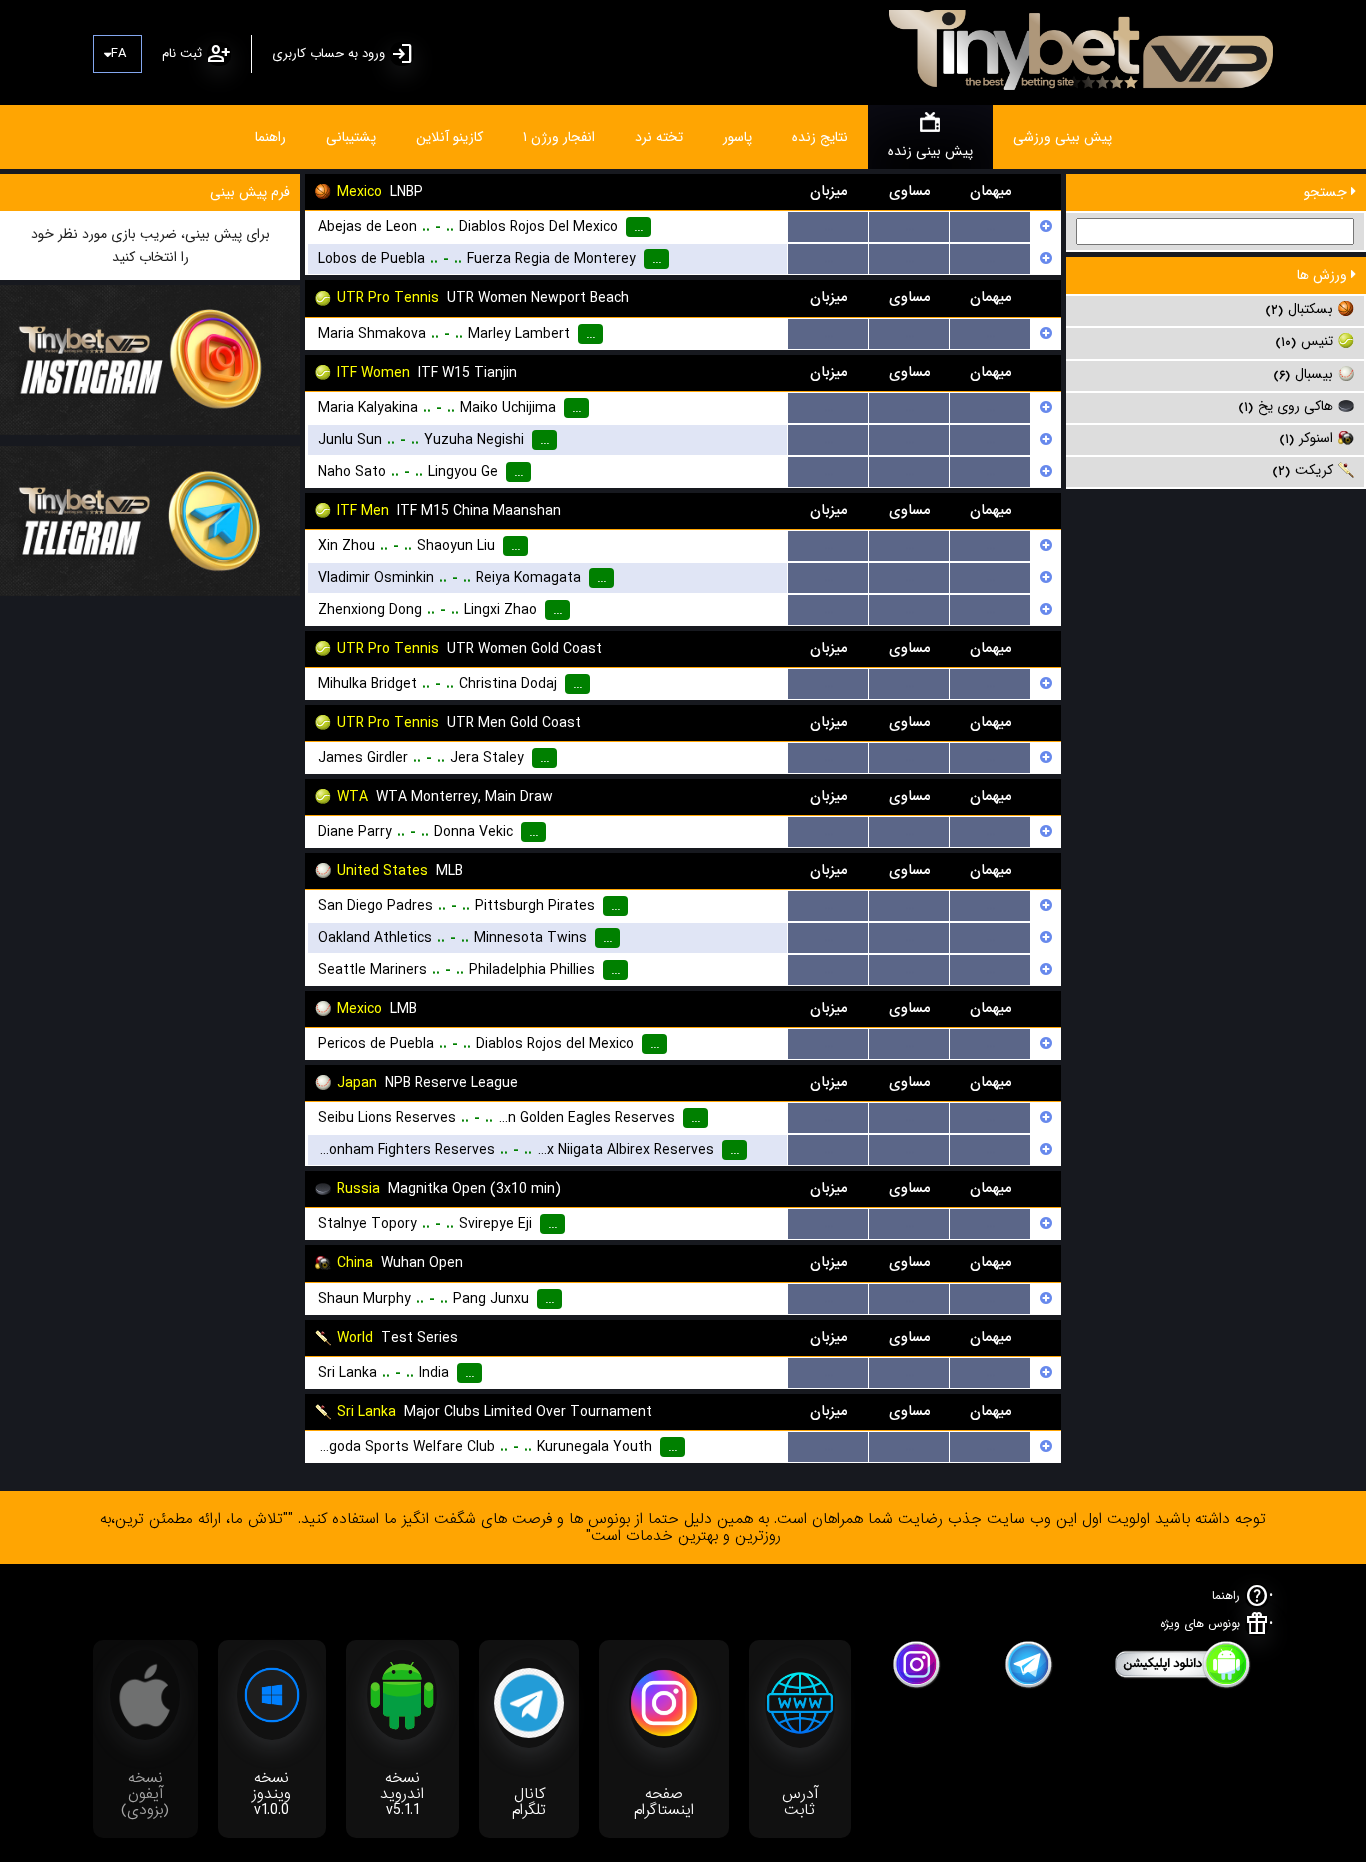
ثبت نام (182, 53)
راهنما (270, 137)
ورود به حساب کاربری (328, 53)
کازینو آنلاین (449, 137)
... (828, 227)
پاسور (737, 137)
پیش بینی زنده (930, 151)
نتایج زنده (820, 137)
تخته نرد (659, 137)
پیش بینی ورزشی (1062, 137)
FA (118, 53)
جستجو (1327, 192)
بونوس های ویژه (1200, 1623)
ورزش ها (1324, 275)
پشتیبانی (351, 137)
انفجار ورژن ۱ (559, 137)
